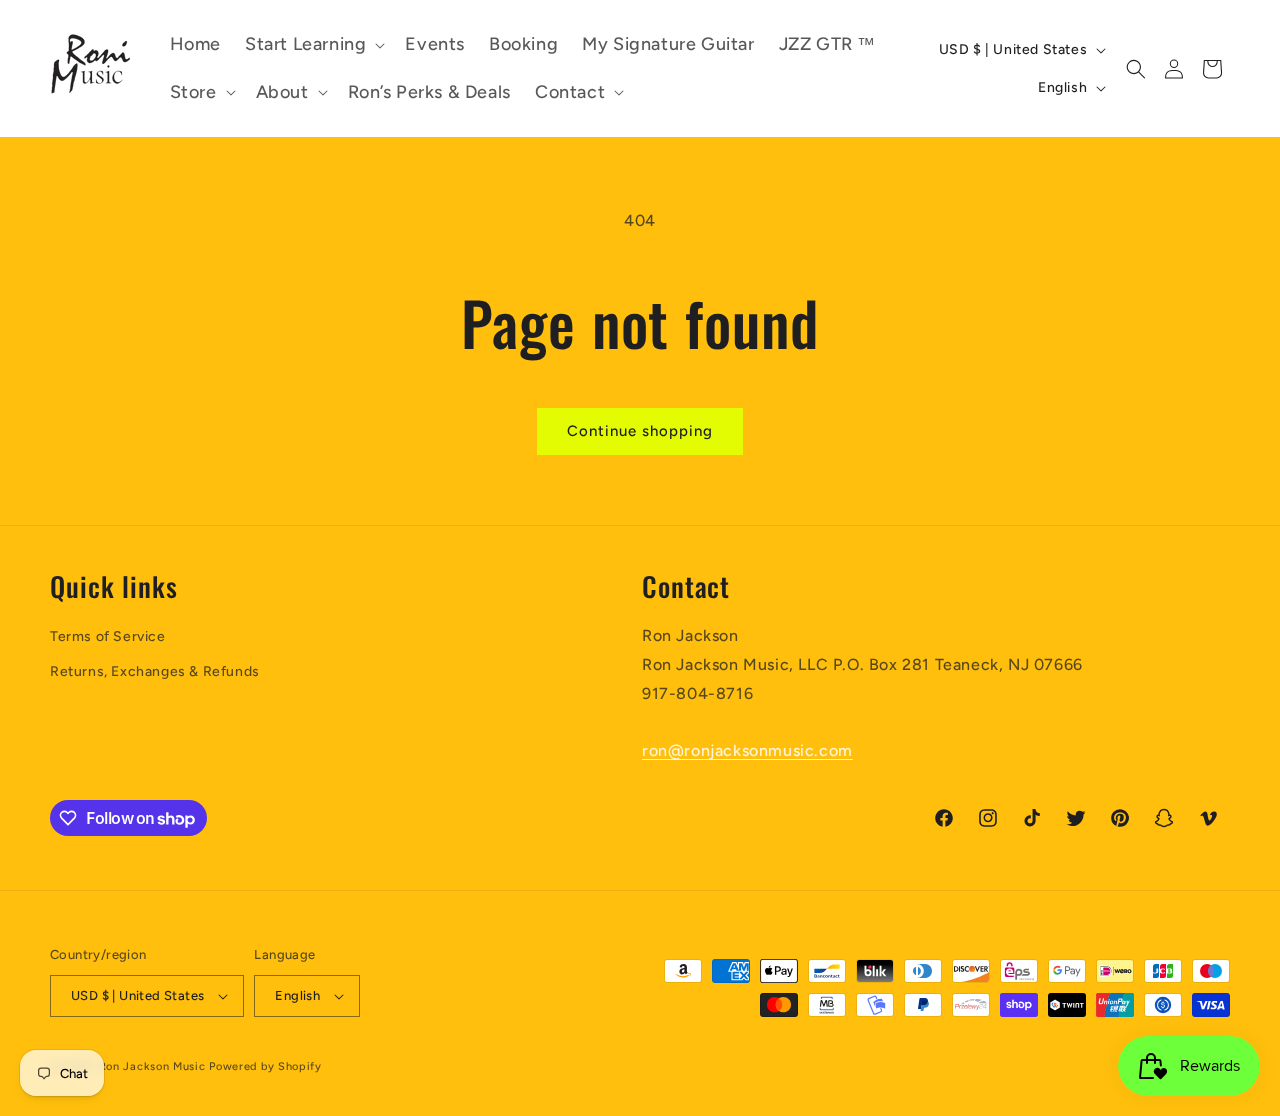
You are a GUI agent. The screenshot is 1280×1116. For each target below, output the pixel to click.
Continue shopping (640, 431)
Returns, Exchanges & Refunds (155, 671)
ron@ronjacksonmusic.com (747, 750)
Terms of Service (108, 636)
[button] (313, 44)
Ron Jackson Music (152, 1066)
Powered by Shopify (265, 1066)
